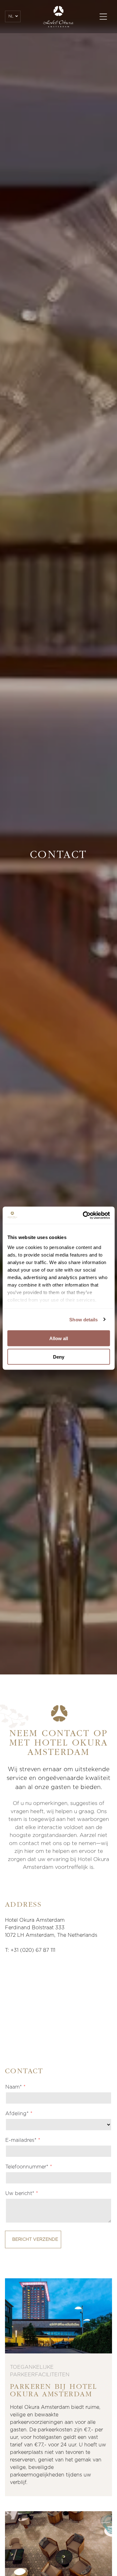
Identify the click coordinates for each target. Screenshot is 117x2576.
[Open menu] (103, 17)
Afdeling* (17, 2114)
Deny (59, 1357)
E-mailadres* (21, 2140)
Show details (83, 1319)
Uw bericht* (20, 2193)
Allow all (59, 1338)
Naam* (14, 2087)
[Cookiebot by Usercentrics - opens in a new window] (83, 1215)
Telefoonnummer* (27, 2167)
